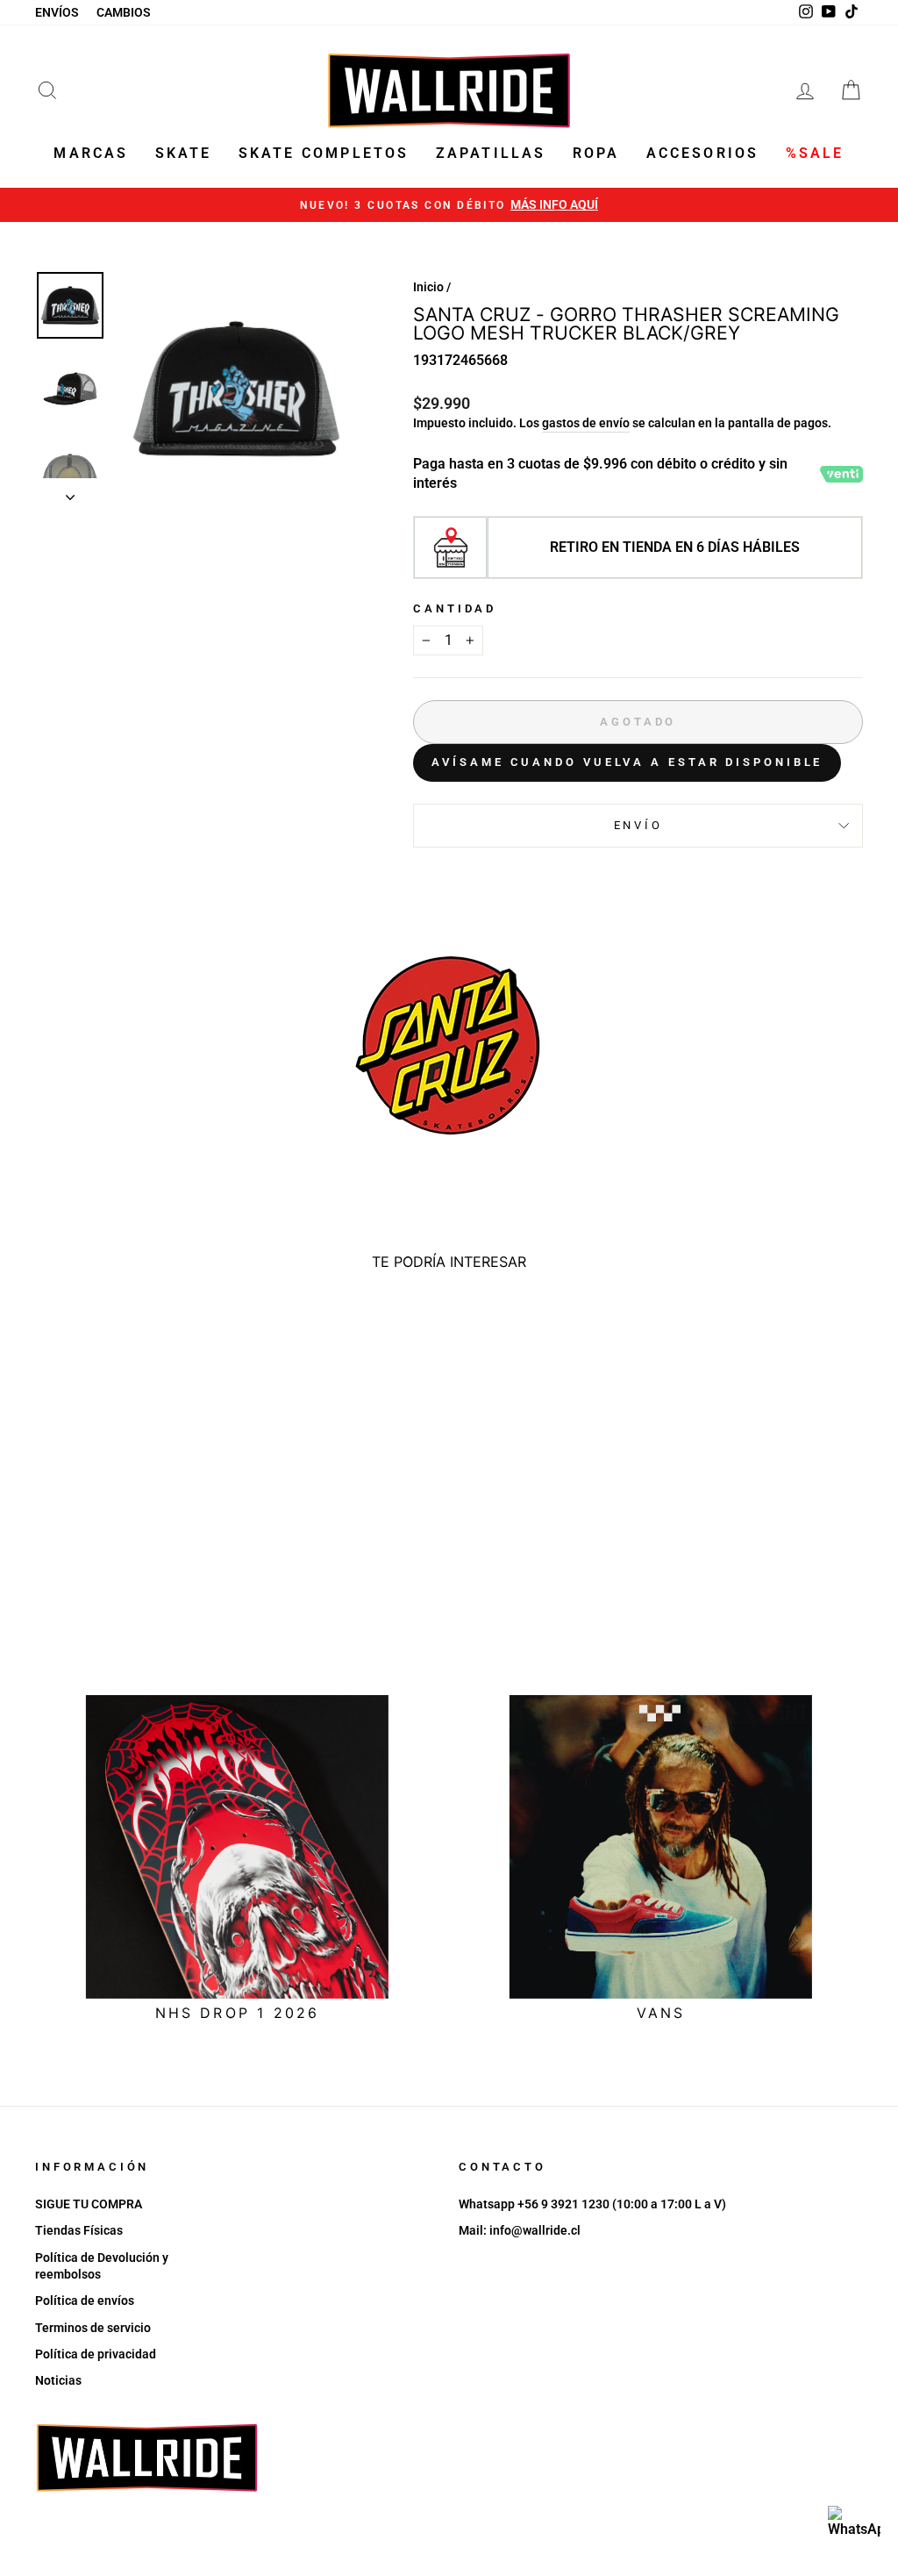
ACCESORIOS (703, 153)
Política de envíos (85, 2301)
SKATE (184, 153)
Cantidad (455, 608)
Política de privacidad (96, 2354)
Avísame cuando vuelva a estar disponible (627, 762)
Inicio (428, 287)
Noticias (58, 2380)
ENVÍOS (57, 12)
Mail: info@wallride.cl (520, 2230)
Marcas (91, 153)
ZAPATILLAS (491, 153)
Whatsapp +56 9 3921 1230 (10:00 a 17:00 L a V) (592, 2204)
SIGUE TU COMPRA (89, 2204)
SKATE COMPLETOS (324, 153)
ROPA (596, 153)
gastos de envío (586, 423)
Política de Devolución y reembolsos (102, 2266)
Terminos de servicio (93, 2328)
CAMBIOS (124, 12)
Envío (638, 825)
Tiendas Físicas (79, 2230)
